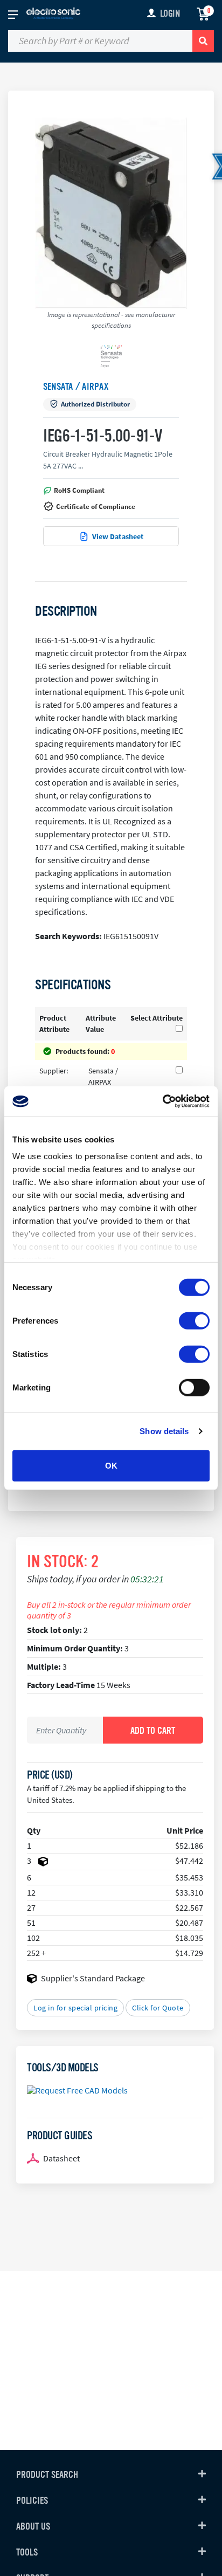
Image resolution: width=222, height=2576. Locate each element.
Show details (164, 1431)
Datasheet (61, 2158)
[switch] (194, 1320)
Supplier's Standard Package (93, 1978)
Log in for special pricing (75, 2008)
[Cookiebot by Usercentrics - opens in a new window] (162, 1101)
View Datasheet (118, 536)
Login (170, 13)
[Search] (203, 41)
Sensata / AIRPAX (76, 387)
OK (111, 1465)
